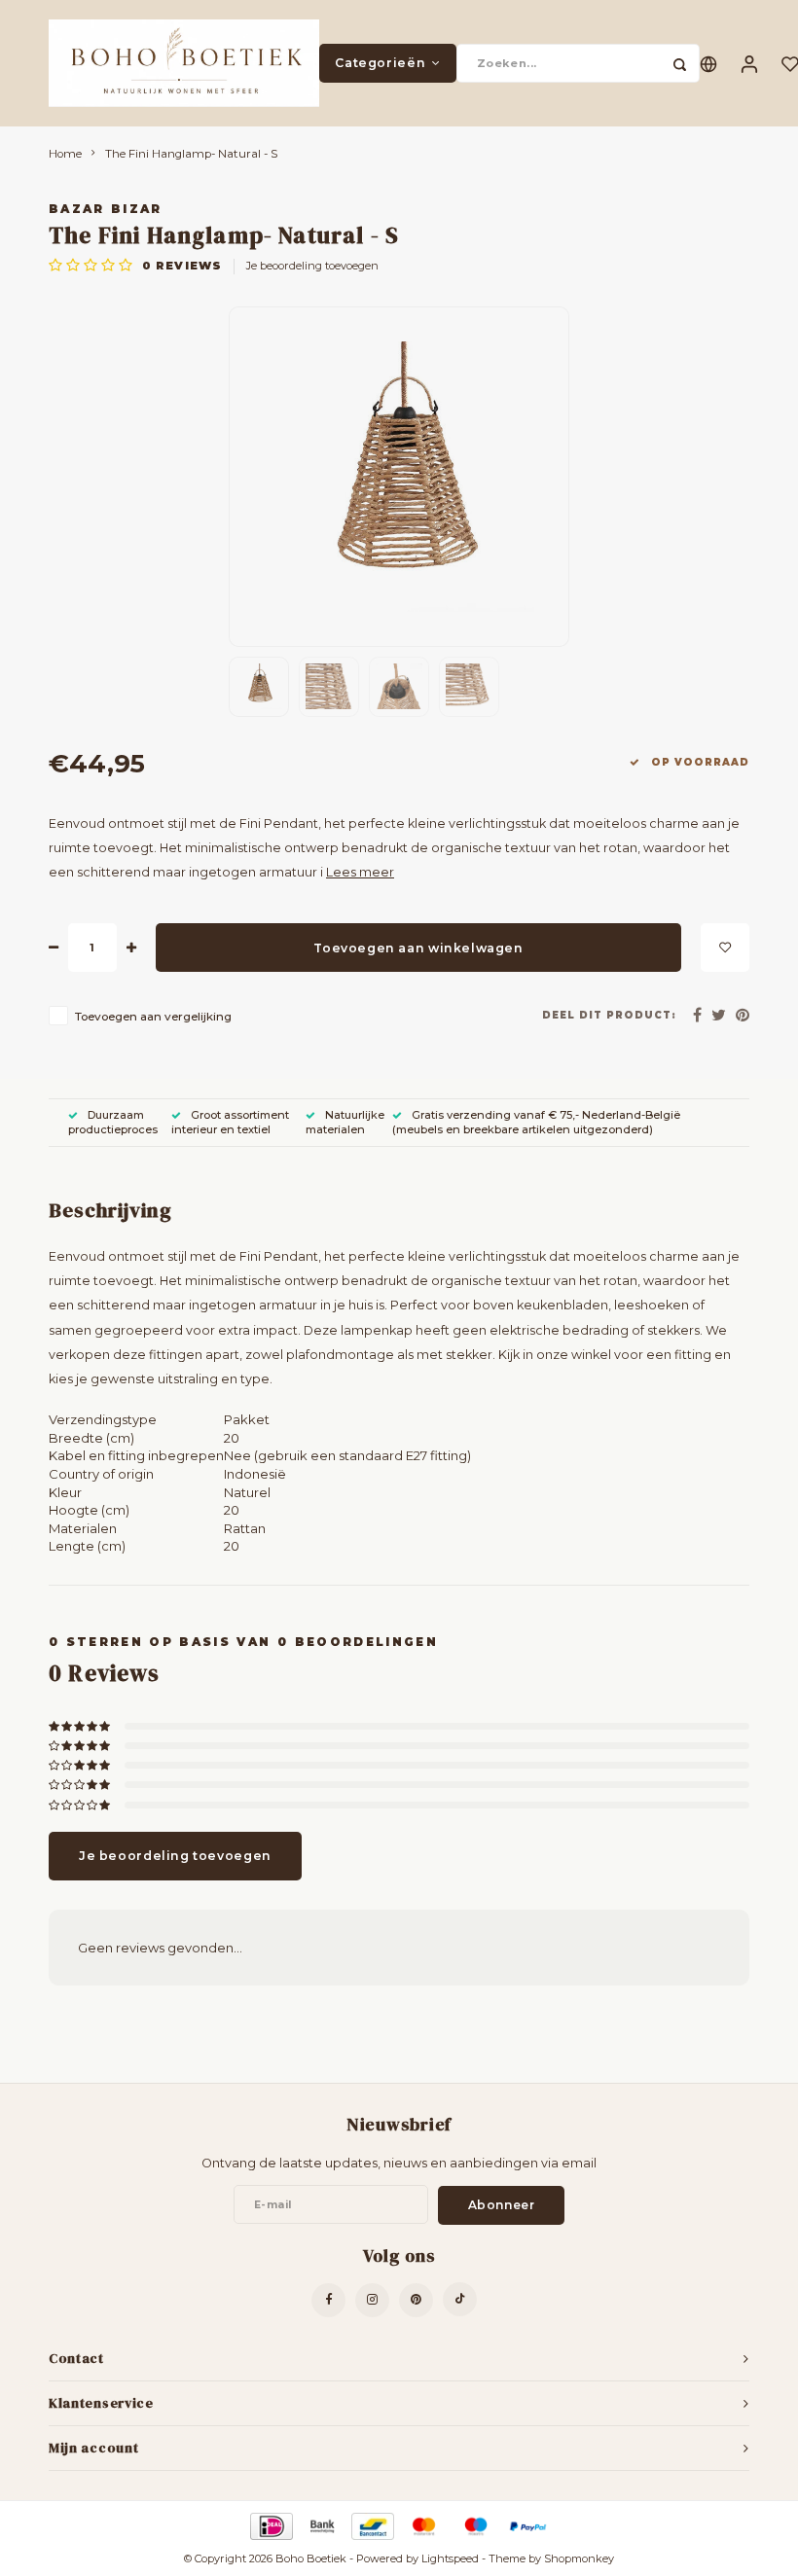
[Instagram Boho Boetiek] (372, 2300)
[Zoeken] (680, 63)
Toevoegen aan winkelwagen (418, 948)
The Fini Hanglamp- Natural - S (191, 154)
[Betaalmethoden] (270, 2524)
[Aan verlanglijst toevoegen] (725, 948)
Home (65, 154)
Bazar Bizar (106, 209)
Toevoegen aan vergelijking (153, 1017)
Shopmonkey (579, 2558)
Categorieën (380, 63)
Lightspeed (450, 2558)
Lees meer (360, 872)
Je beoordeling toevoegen (312, 266)
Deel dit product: (609, 1015)
